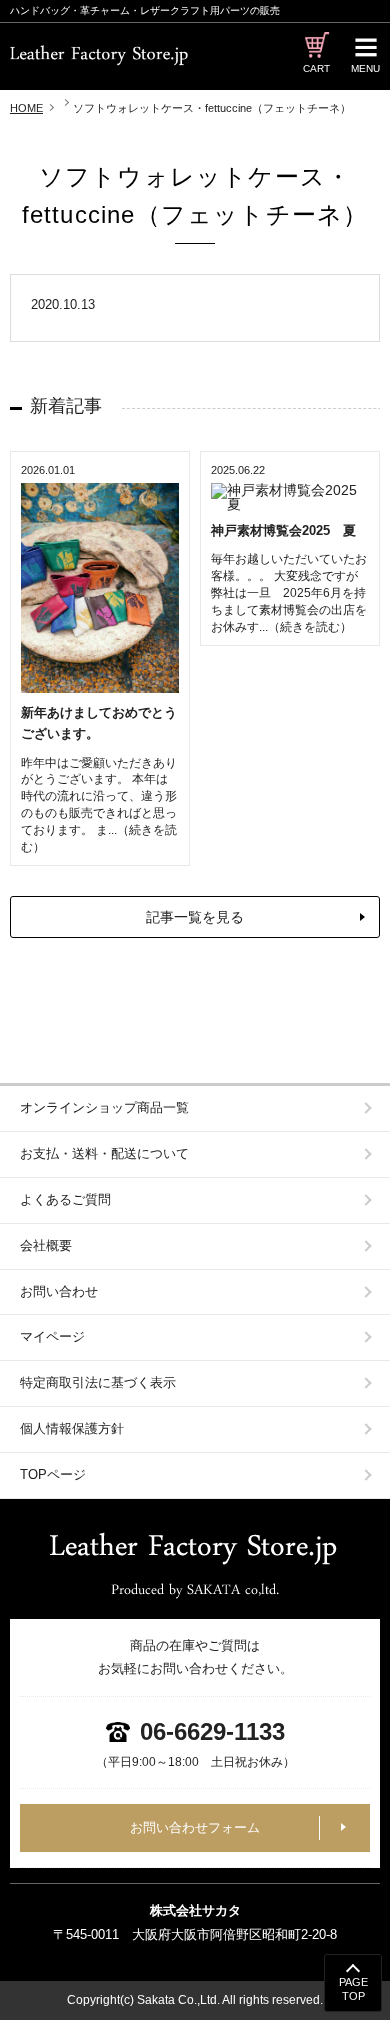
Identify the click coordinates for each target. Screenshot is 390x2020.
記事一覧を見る (195, 917)
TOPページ (53, 1474)
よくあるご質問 (65, 1199)
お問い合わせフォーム (195, 1827)
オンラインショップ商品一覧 (104, 1107)
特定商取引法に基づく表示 (98, 1382)
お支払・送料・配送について (104, 1153)
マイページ (52, 1336)
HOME (26, 108)
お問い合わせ (59, 1291)
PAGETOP (353, 1989)
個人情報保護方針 (72, 1428)
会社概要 (46, 1245)
